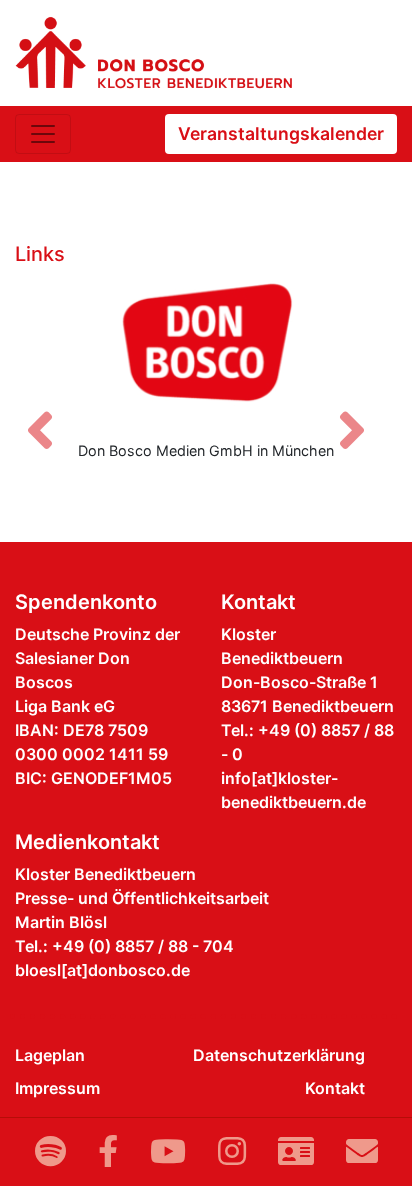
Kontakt (335, 1088)
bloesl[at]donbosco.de (102, 970)
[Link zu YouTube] (168, 1151)
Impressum (57, 1088)
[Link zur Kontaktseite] (296, 1151)
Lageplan (50, 1055)
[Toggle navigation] (43, 134)
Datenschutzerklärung (279, 1055)
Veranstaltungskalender (281, 133)
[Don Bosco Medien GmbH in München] (206, 349)
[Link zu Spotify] (50, 1151)
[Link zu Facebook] (108, 1151)
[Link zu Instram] (232, 1151)
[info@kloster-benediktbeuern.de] (362, 1151)
